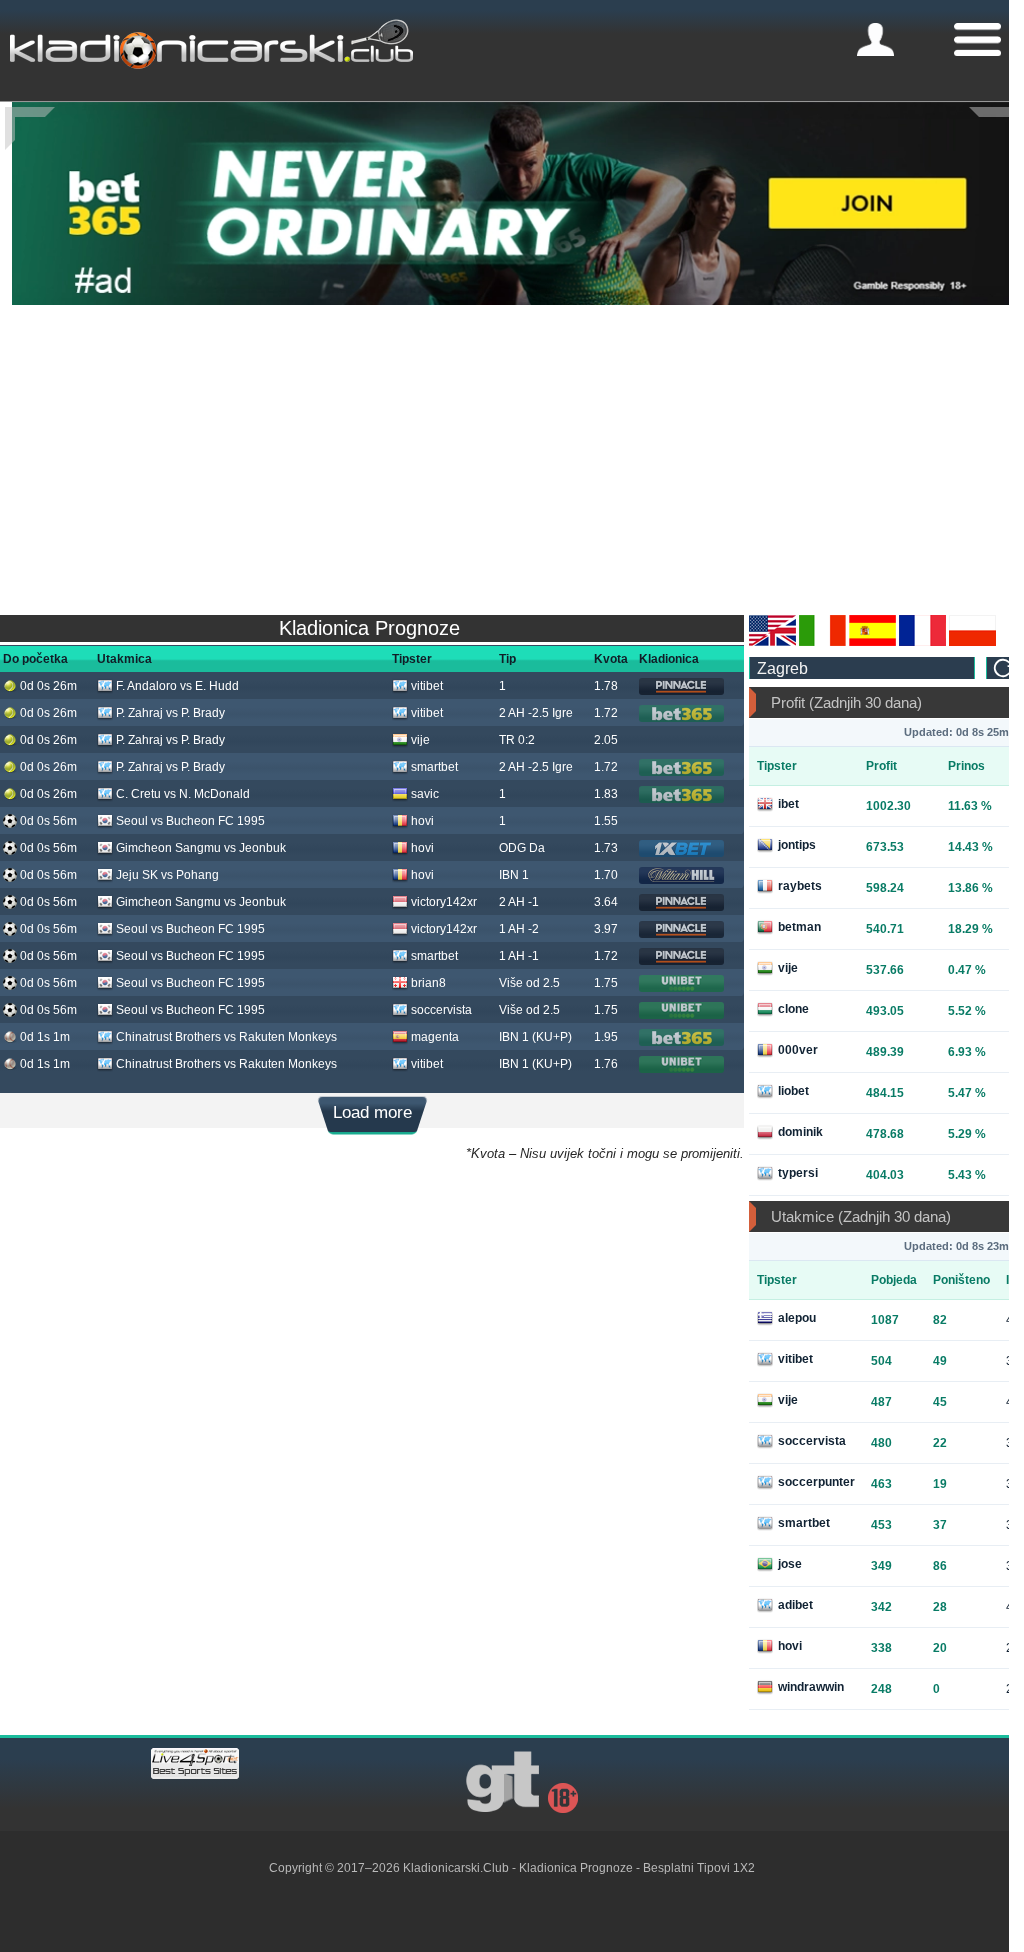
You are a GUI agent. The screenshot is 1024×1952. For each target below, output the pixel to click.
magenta (435, 1037)
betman (799, 927)
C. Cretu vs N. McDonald (183, 794)
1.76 (606, 1064)
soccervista (441, 1010)
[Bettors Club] (772, 642)
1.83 (606, 794)
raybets (800, 886)
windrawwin (811, 1687)
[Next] (994, 128)
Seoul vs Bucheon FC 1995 (190, 821)
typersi (798, 1173)
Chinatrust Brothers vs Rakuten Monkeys (226, 1037)
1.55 (606, 821)
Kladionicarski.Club (456, 1868)
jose (790, 1564)
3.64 (606, 902)
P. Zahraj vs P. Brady (170, 713)
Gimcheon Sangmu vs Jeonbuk (201, 848)
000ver (798, 1050)
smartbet (434, 767)
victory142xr (444, 902)
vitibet (427, 686)
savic (425, 794)
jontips (797, 845)
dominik (800, 1132)
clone (793, 1009)
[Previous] (30, 128)
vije (420, 740)
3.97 (606, 929)
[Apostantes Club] (872, 642)
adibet (795, 1605)
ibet (788, 804)
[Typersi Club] (972, 642)
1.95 (606, 1037)
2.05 (606, 740)
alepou (797, 1318)
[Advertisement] (512, 455)
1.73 (606, 848)
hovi (422, 821)
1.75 (606, 983)
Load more (372, 1112)
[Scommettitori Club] (822, 642)
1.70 (606, 875)
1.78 (606, 686)
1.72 (606, 713)
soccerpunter (816, 1482)
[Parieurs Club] (922, 642)
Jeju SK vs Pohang (167, 875)
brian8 (428, 983)
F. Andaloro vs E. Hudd (177, 686)
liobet (793, 1091)
